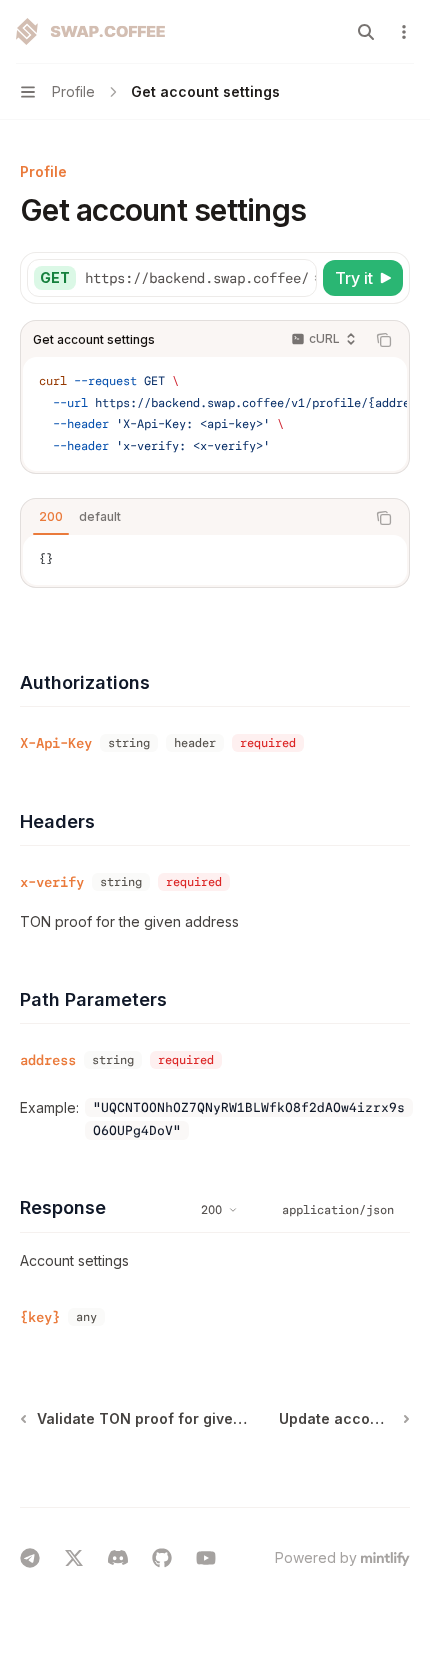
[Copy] (298, 278)
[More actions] (404, 32)
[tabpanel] (215, 560)
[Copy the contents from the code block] (384, 340)
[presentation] (200, 278)
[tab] (51, 517)
